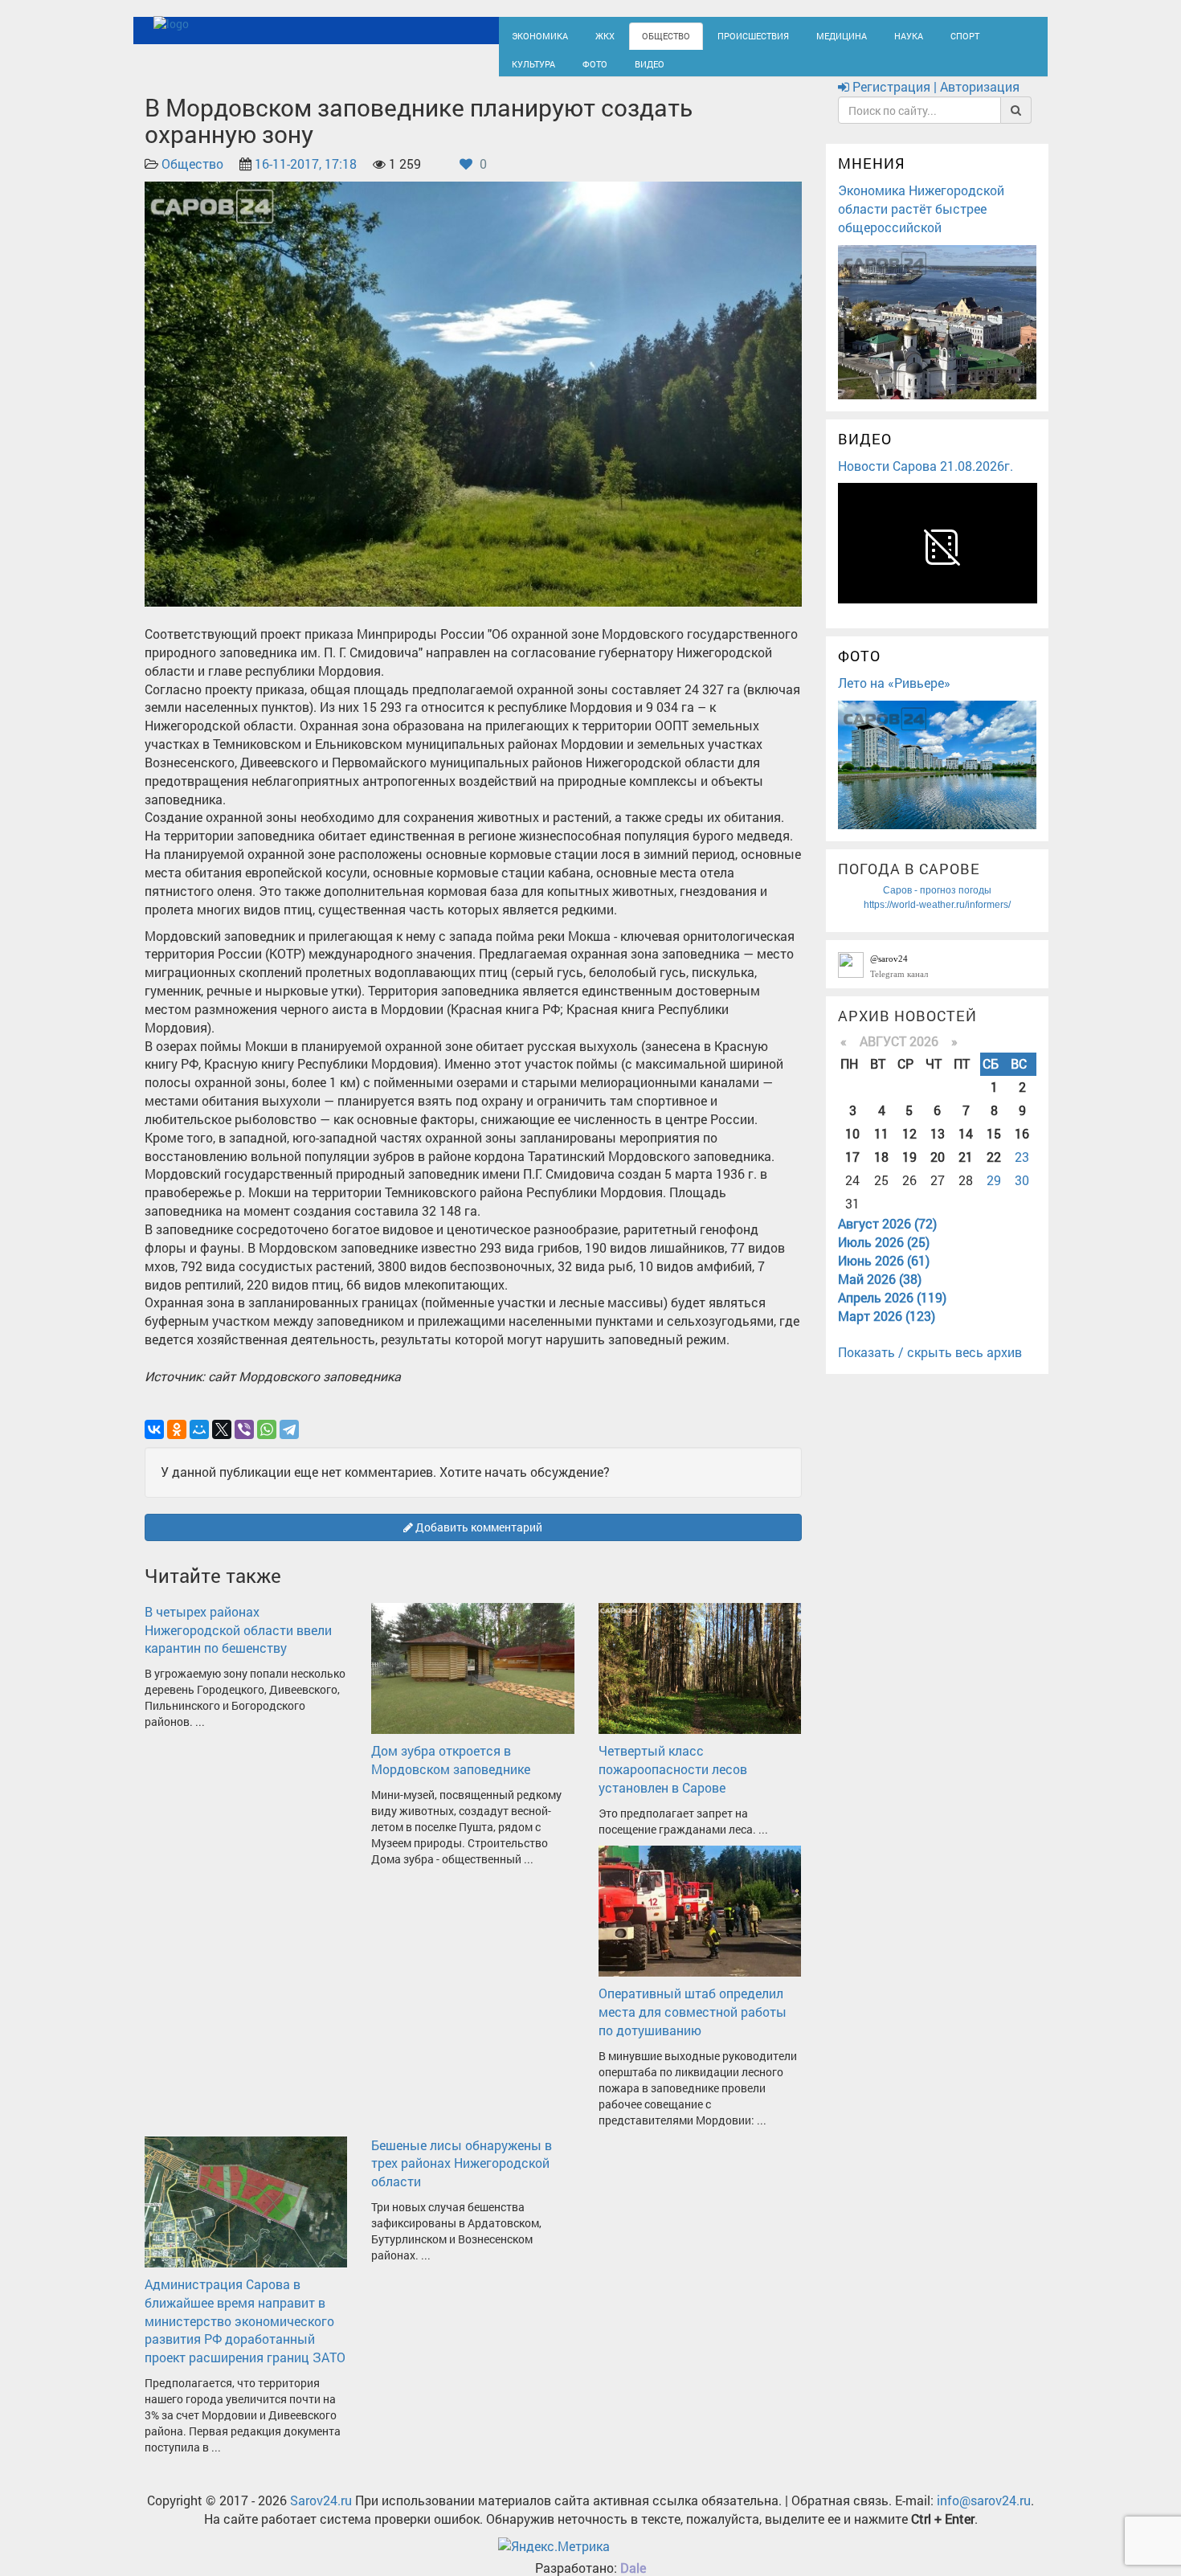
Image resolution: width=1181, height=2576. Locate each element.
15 (994, 1148)
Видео (570, 70)
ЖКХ (592, 34)
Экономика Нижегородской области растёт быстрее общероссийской (921, 223)
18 (881, 1171)
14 (966, 1148)
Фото (521, 70)
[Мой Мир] (199, 1445)
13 (938, 1148)
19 (909, 1171)
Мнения (872, 178)
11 (881, 1148)
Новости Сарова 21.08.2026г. (926, 480)
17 (852, 1171)
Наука (860, 34)
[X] (222, 1445)
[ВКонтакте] (154, 1445)
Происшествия (723, 34)
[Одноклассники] (177, 1445)
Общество (647, 34)
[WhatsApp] (267, 1445)
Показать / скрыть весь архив (930, 1367)
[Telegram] (289, 1445)
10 (852, 1148)
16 (1022, 1148)
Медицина (800, 34)
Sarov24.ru (321, 2515)
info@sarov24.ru (984, 2515)
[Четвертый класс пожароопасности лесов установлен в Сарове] (700, 1681)
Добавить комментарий (478, 1542)
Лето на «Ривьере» (894, 697)
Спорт (911, 34)
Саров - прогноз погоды (937, 905)
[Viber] (244, 1445)
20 (938, 1171)
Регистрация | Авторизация (934, 102)
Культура (968, 34)
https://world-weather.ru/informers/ (937, 919)
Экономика (534, 34)
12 (909, 1148)
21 (966, 1171)
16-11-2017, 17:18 (306, 179)
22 (994, 1171)
